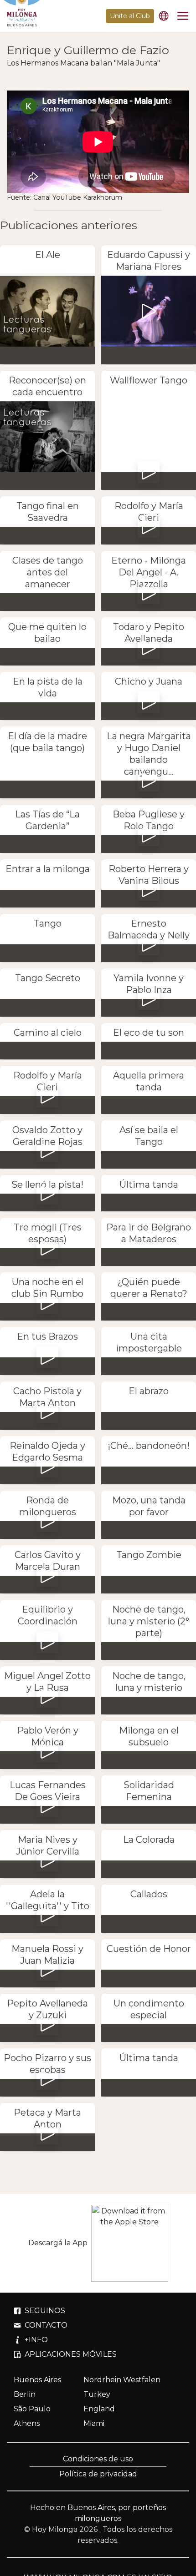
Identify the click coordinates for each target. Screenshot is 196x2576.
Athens (27, 2423)
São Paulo (32, 2409)
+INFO (36, 2340)
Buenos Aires (37, 2380)
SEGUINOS (45, 2311)
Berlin (25, 2394)
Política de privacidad (98, 2474)
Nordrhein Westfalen (122, 2380)
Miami (94, 2423)
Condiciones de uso (98, 2459)
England (99, 2409)
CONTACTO (46, 2325)
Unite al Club (130, 16)
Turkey (97, 2394)
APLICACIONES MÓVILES (71, 2354)
